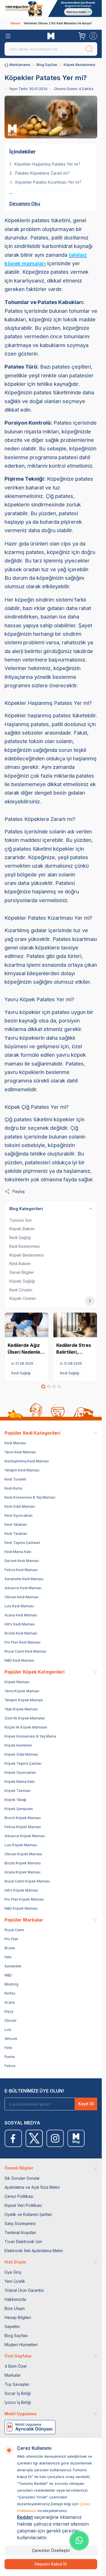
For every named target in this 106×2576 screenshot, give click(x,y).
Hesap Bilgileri (18, 2317)
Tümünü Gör (21, 1220)
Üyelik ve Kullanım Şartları (28, 2214)
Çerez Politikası (19, 2196)
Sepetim (12, 2326)
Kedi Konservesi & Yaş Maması (30, 1497)
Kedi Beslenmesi (25, 1246)
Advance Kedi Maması (23, 1588)
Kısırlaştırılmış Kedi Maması (27, 1461)
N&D (8, 1975)
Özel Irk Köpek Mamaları (25, 1718)
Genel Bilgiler (22, 1272)
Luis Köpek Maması (21, 1845)
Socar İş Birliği (18, 2393)
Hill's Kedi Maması (20, 1624)
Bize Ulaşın (15, 2308)
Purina (10, 2057)
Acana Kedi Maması (21, 1615)
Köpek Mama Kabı (20, 1782)
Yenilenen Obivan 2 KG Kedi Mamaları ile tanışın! (51, 23)
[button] (43, 1387)
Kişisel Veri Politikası (23, 2205)
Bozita (10, 1948)
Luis (8, 2030)
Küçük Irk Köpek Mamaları (26, 1727)
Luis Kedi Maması (19, 1606)
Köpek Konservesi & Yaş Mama (30, 1736)
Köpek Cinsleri (23, 1298)
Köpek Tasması (18, 1791)
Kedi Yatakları (16, 1525)
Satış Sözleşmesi (20, 2223)
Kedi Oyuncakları (19, 1515)
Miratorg (11, 1984)
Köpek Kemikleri (18, 1745)
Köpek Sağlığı (22, 1281)
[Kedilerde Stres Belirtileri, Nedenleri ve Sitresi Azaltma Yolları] (75, 1325)
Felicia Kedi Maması (21, 1570)
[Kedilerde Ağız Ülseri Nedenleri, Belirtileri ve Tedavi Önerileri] (27, 1325)
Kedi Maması (15, 1443)
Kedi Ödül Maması (20, 1506)
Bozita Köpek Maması (23, 1863)
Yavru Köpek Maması (22, 1691)
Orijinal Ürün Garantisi (24, 2290)
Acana (10, 2002)
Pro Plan (11, 1939)
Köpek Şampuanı (19, 1809)
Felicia (10, 2066)
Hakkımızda (15, 2299)
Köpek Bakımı (22, 1229)
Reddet (25, 2517)
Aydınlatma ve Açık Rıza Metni (32, 2187)
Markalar (13, 2375)
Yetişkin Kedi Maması (22, 1470)
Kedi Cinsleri (21, 1290)
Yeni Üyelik (15, 2281)
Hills (8, 1957)
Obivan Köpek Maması (23, 1854)
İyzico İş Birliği (18, 2402)
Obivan (10, 2020)
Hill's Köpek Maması (21, 1890)
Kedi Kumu (13, 1488)
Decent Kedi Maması (22, 1561)
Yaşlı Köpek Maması (21, 1709)
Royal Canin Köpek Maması (27, 1881)
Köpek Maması (17, 1682)
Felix (8, 2048)
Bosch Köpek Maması (23, 1818)
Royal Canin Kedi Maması (25, 1651)
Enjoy (9, 2011)
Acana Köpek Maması (22, 1872)
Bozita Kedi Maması (21, 1633)
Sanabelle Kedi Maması (24, 1579)
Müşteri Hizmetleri (21, 2345)
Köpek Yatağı (15, 1800)
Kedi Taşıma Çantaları (22, 1543)
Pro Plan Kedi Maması (22, 1642)
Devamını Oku (25, 204)
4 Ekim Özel (16, 2366)
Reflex (10, 1993)
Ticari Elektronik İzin (23, 2242)
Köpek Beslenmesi (79, 65)
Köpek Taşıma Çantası (23, 1763)
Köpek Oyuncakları (20, 1772)
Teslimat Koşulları (20, 2232)
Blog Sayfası (47, 65)
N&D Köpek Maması (21, 1908)
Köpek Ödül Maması (21, 1754)
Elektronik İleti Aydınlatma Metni (34, 2251)
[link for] (51, 8)
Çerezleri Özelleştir (51, 2550)
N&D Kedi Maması (19, 1660)
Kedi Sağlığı (20, 1237)
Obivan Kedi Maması (22, 1597)
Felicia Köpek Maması (23, 1827)
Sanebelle (13, 1966)
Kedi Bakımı (20, 1264)
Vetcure (11, 2039)
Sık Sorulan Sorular (22, 2178)
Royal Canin (14, 1930)
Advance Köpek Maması (25, 1836)
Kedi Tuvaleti (15, 1479)
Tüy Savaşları (17, 2384)
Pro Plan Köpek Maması (24, 1899)
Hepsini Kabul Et (51, 2564)
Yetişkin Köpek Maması (24, 1700)
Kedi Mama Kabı (18, 1552)
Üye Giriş (13, 2272)
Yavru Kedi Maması (20, 1452)
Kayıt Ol (86, 2104)
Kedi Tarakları (16, 1534)
